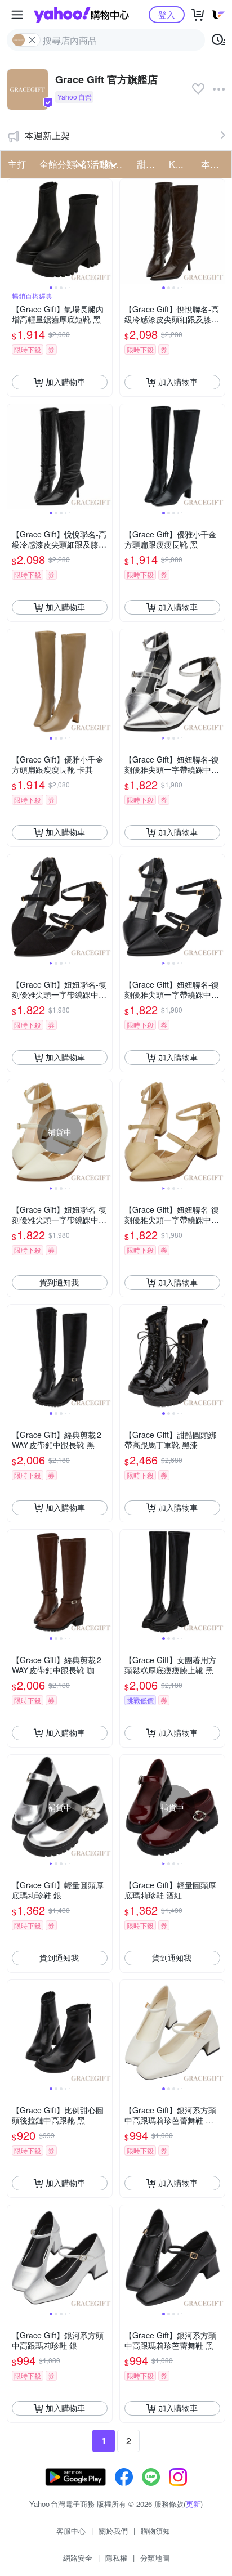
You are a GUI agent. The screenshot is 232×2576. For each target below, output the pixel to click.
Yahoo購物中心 (81, 15)
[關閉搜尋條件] (32, 40)
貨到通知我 (59, 1282)
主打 (17, 164)
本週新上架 (47, 135)
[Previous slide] (15, 231)
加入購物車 (65, 382)
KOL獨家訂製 (182, 164)
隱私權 (116, 2558)
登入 (167, 14)
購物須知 (155, 2531)
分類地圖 (155, 2558)
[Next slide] (105, 231)
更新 (193, 2504)
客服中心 (71, 2531)
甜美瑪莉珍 (150, 164)
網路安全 (78, 2558)
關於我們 (113, 2531)
